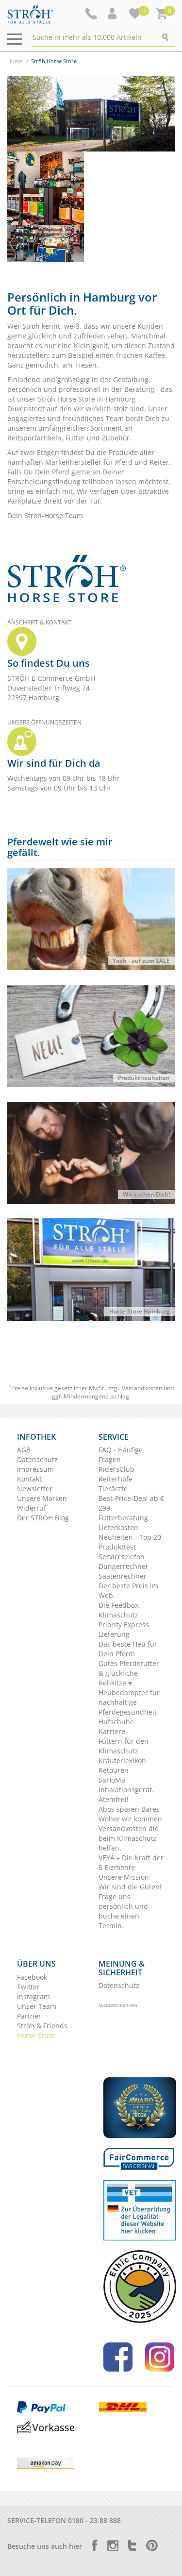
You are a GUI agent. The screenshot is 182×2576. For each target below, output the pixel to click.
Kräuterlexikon (122, 1760)
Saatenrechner (123, 1576)
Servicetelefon (122, 1557)
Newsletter (35, 1489)
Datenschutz (37, 1459)
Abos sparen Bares (129, 1809)
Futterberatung (123, 1518)
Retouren (114, 1770)
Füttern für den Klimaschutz (124, 1746)
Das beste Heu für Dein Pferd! (128, 1649)
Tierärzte (113, 1489)
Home (15, 61)
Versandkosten (142, 1388)
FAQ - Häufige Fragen (121, 1455)
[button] (113, 14)
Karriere (112, 1731)
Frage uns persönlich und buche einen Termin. (123, 1911)
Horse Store (36, 2035)
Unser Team (37, 2006)
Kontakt (29, 1479)
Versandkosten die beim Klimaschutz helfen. (129, 1838)
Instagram (33, 1996)
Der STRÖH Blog (43, 1518)
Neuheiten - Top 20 (130, 1537)
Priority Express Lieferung (124, 1629)
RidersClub (116, 1469)
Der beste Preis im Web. (128, 1591)
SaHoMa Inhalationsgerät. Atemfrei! (126, 1790)
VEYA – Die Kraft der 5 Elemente (131, 1862)
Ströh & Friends (42, 2026)
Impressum (35, 1469)
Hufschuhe (116, 1722)
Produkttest (117, 1547)
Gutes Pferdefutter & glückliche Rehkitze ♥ (129, 1673)
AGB (24, 1450)
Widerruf (32, 1508)
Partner (29, 2016)
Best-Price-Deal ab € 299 (131, 1503)
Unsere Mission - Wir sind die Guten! (130, 1882)
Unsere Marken (42, 1498)
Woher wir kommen (130, 1819)
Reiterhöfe (116, 1479)
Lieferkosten (118, 1527)
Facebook (32, 1977)
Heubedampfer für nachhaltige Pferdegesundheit (129, 1702)
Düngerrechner (124, 1566)
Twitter (28, 1987)
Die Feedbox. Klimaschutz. (119, 1610)
